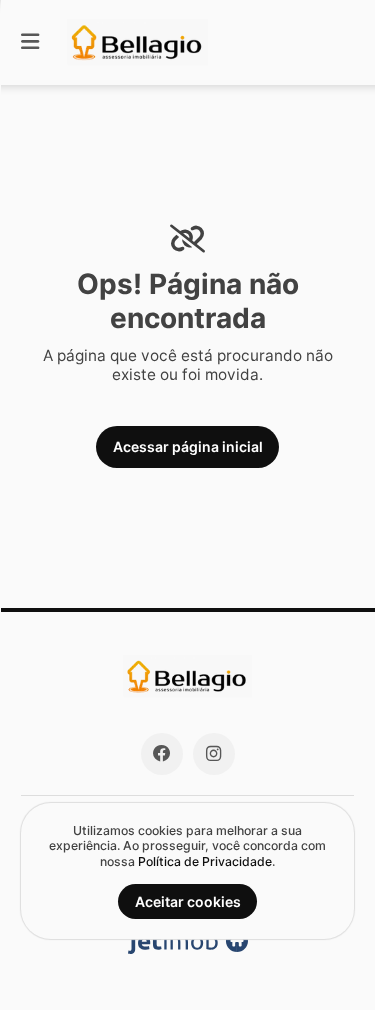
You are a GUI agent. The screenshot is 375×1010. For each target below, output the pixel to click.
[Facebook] (162, 754)
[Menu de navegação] (30, 42)
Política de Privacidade (205, 861)
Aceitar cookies (188, 901)
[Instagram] (214, 754)
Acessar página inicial (188, 446)
